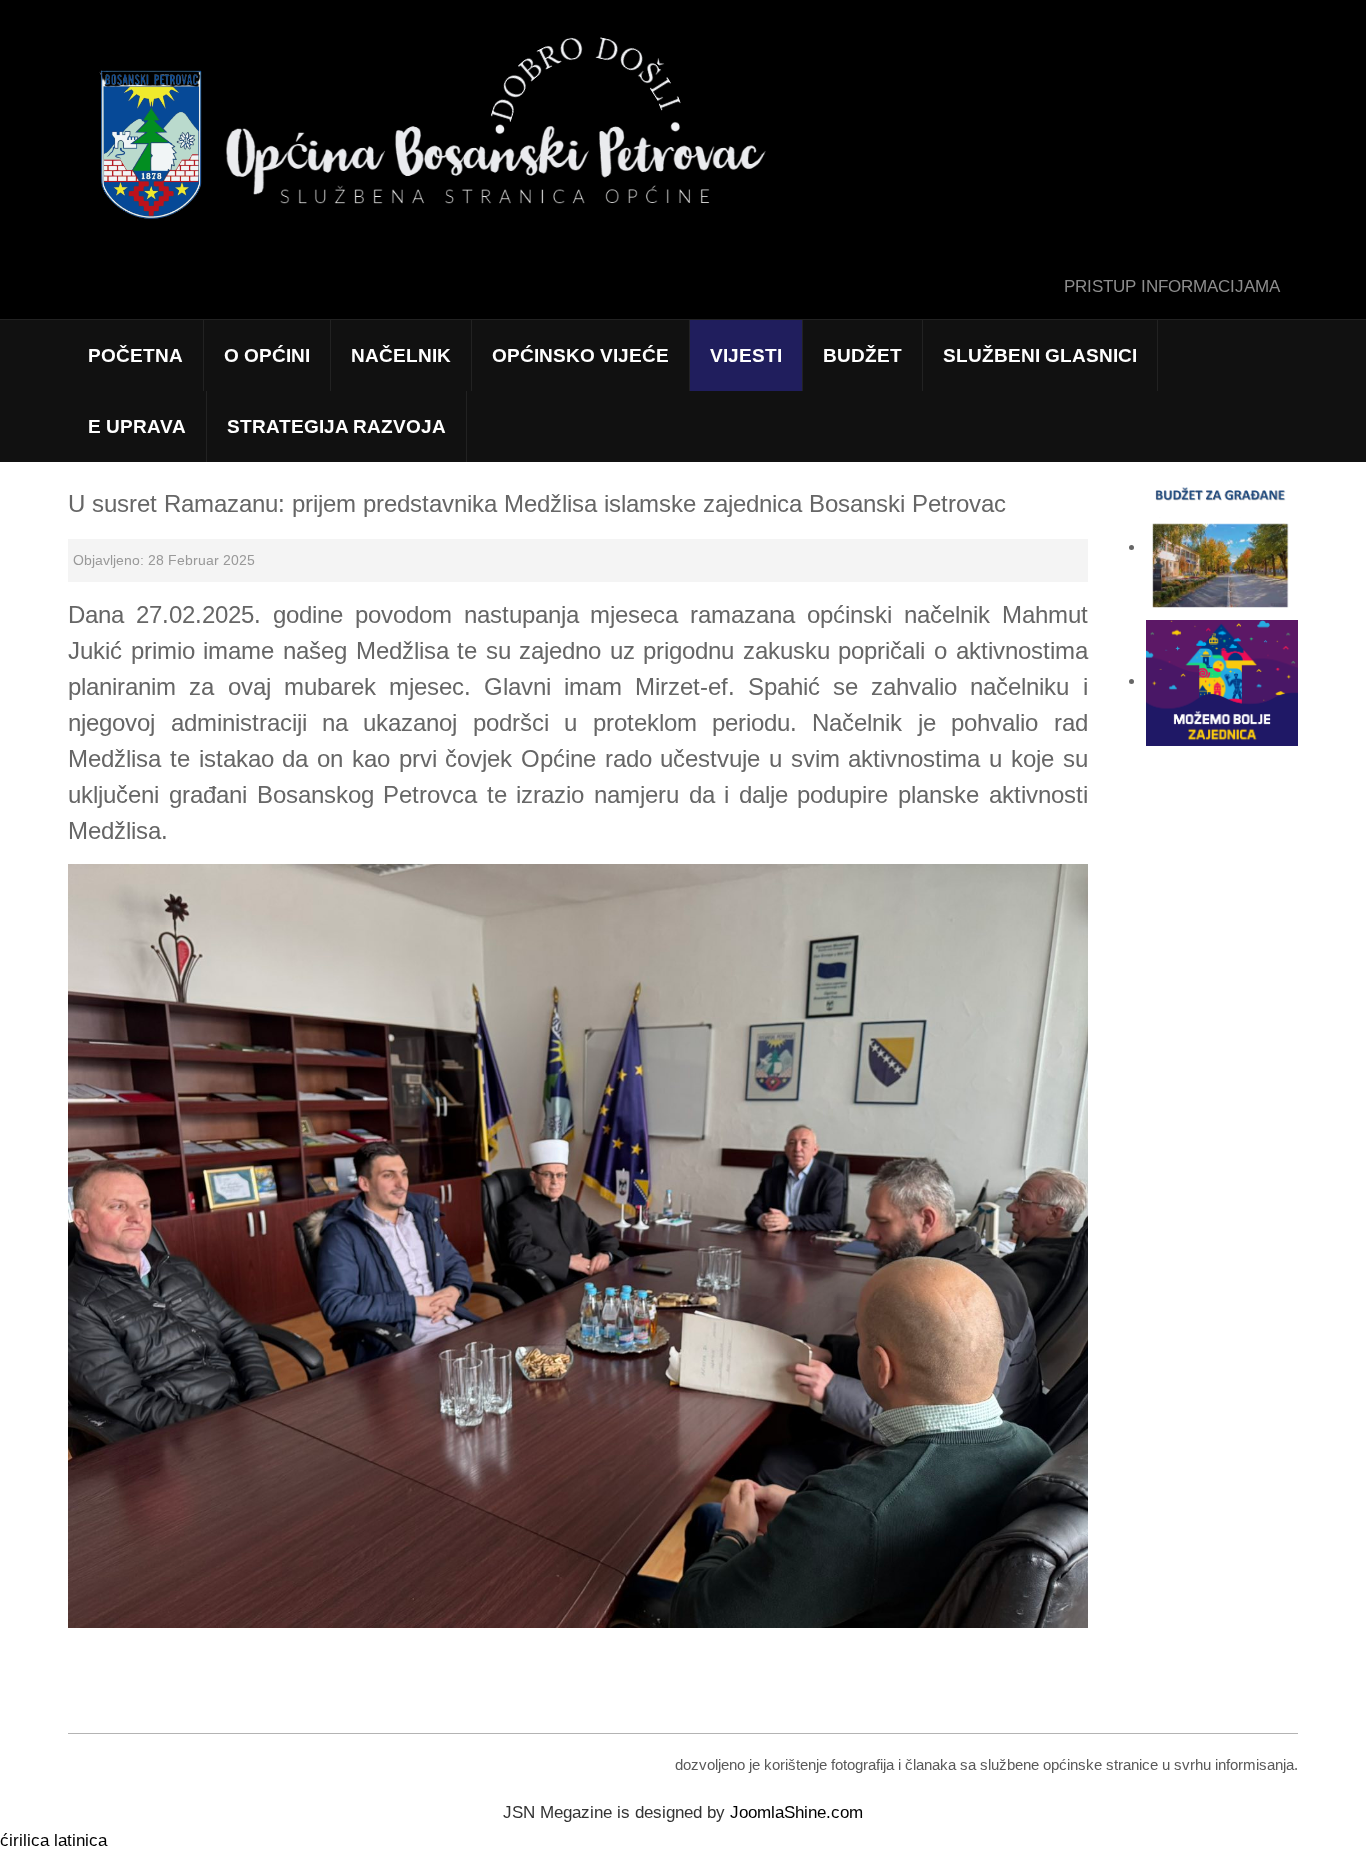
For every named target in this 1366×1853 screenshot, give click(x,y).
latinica (80, 1840)
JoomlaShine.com (796, 1812)
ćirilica (24, 1840)
